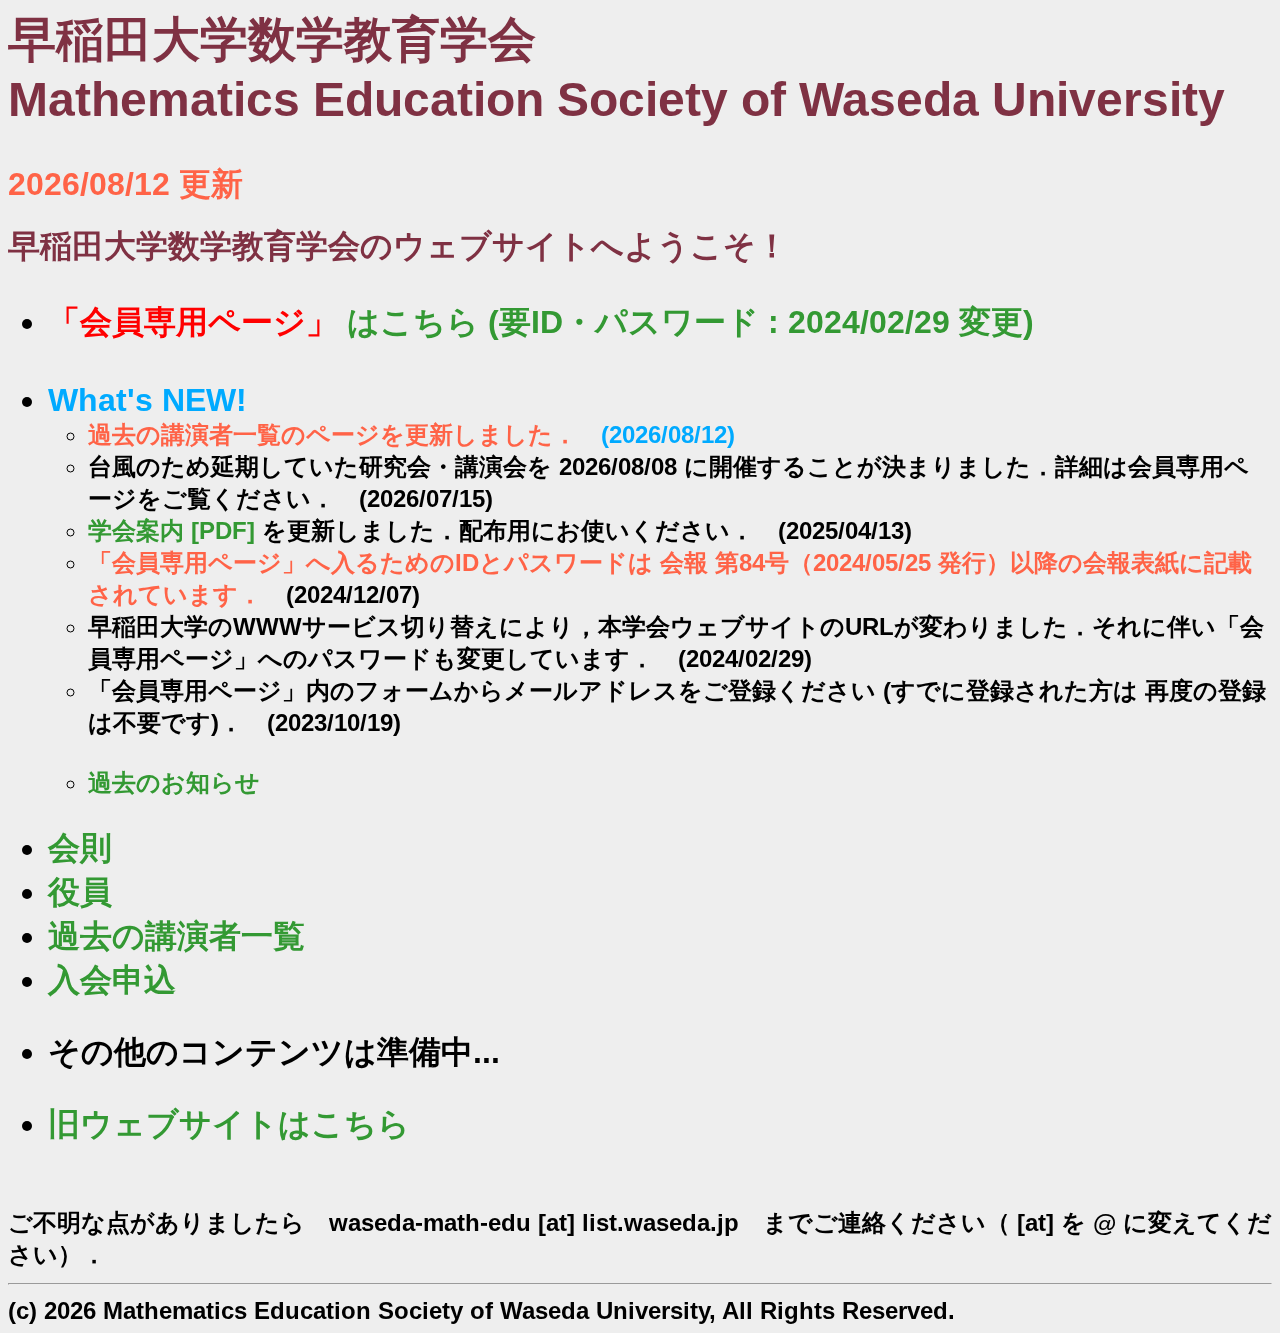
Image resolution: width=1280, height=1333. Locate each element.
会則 (80, 848)
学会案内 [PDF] (171, 530)
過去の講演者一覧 (176, 936)
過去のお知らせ (174, 782)
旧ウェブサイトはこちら (229, 1124)
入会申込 (112, 980)
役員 (80, 892)
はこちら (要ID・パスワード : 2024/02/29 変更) (541, 322)
